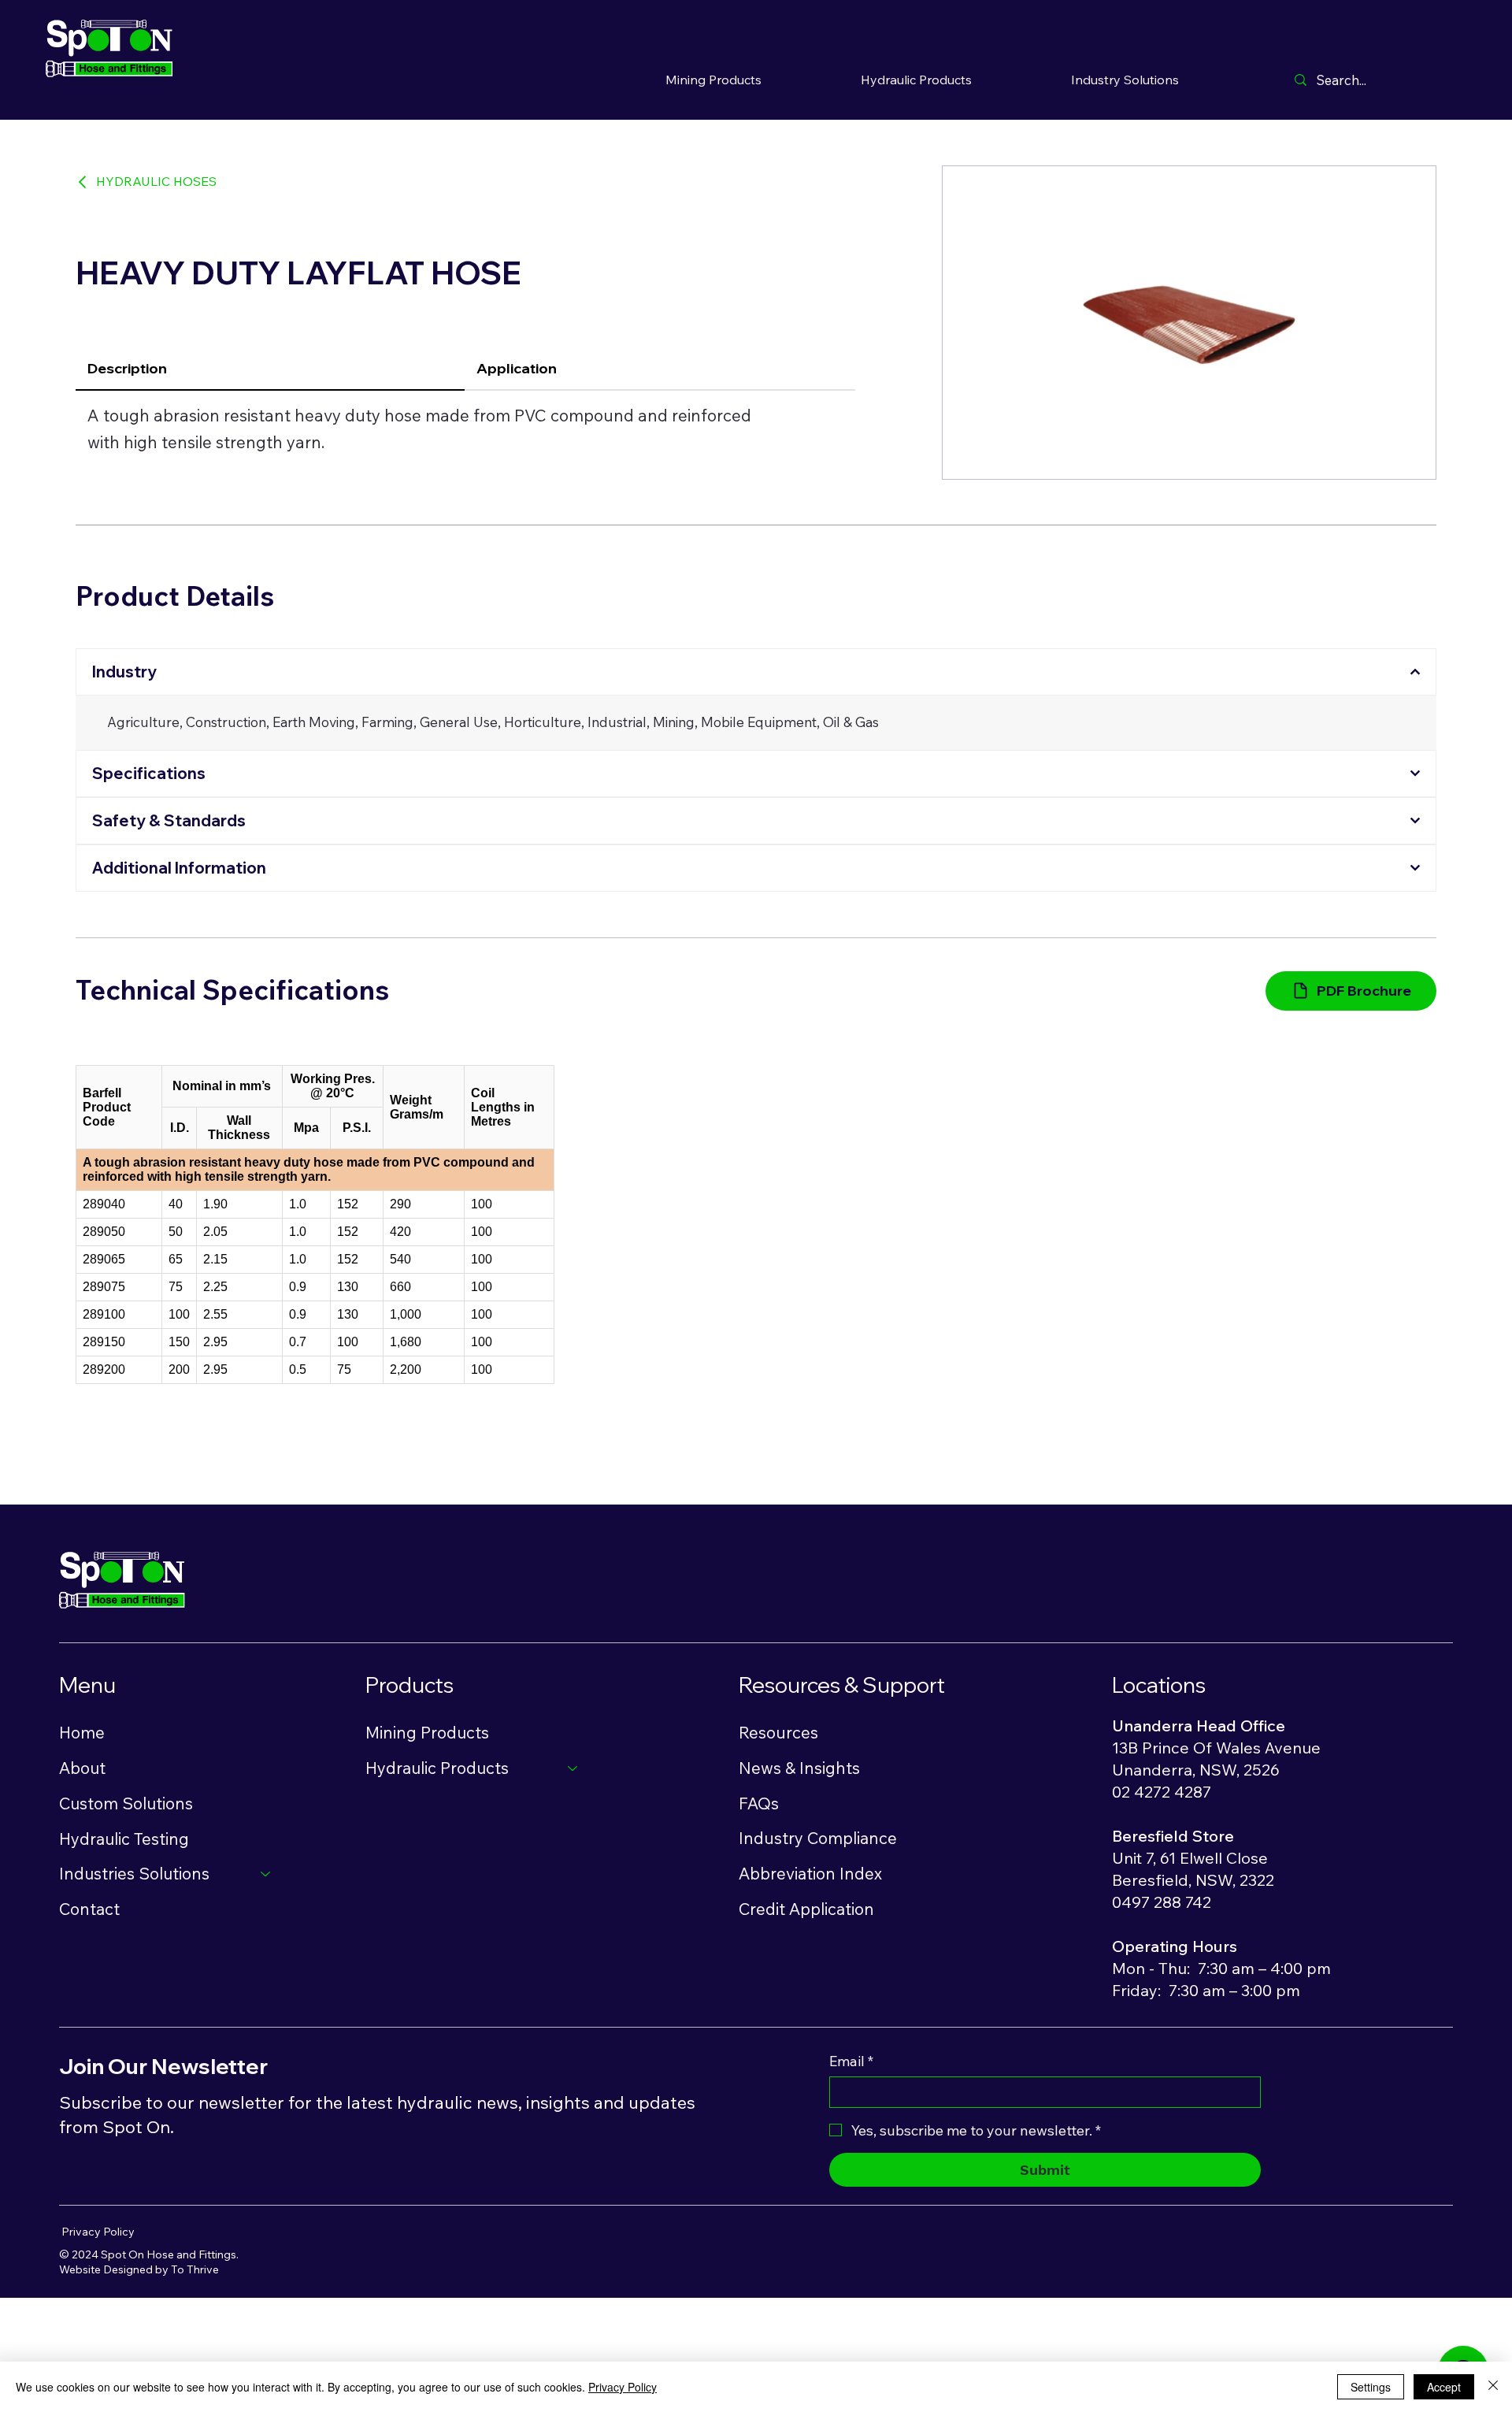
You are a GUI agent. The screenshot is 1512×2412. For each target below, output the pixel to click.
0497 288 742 (1162, 1902)
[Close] (1493, 2387)
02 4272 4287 (1162, 1792)
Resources (778, 1732)
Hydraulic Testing (124, 1839)
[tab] (270, 369)
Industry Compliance (818, 1838)
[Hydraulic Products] (573, 1768)
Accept (1444, 2387)
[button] (916, 79)
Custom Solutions (126, 1803)
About (82, 1768)
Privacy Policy (98, 2232)
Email (851, 2061)
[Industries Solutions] (266, 1874)
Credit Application (806, 1909)
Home (82, 1732)
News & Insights (799, 1768)
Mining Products (427, 1732)
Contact (89, 1909)
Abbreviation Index (810, 1873)
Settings (1371, 2387)
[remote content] (315, 1225)
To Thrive (195, 2269)
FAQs (759, 1803)
